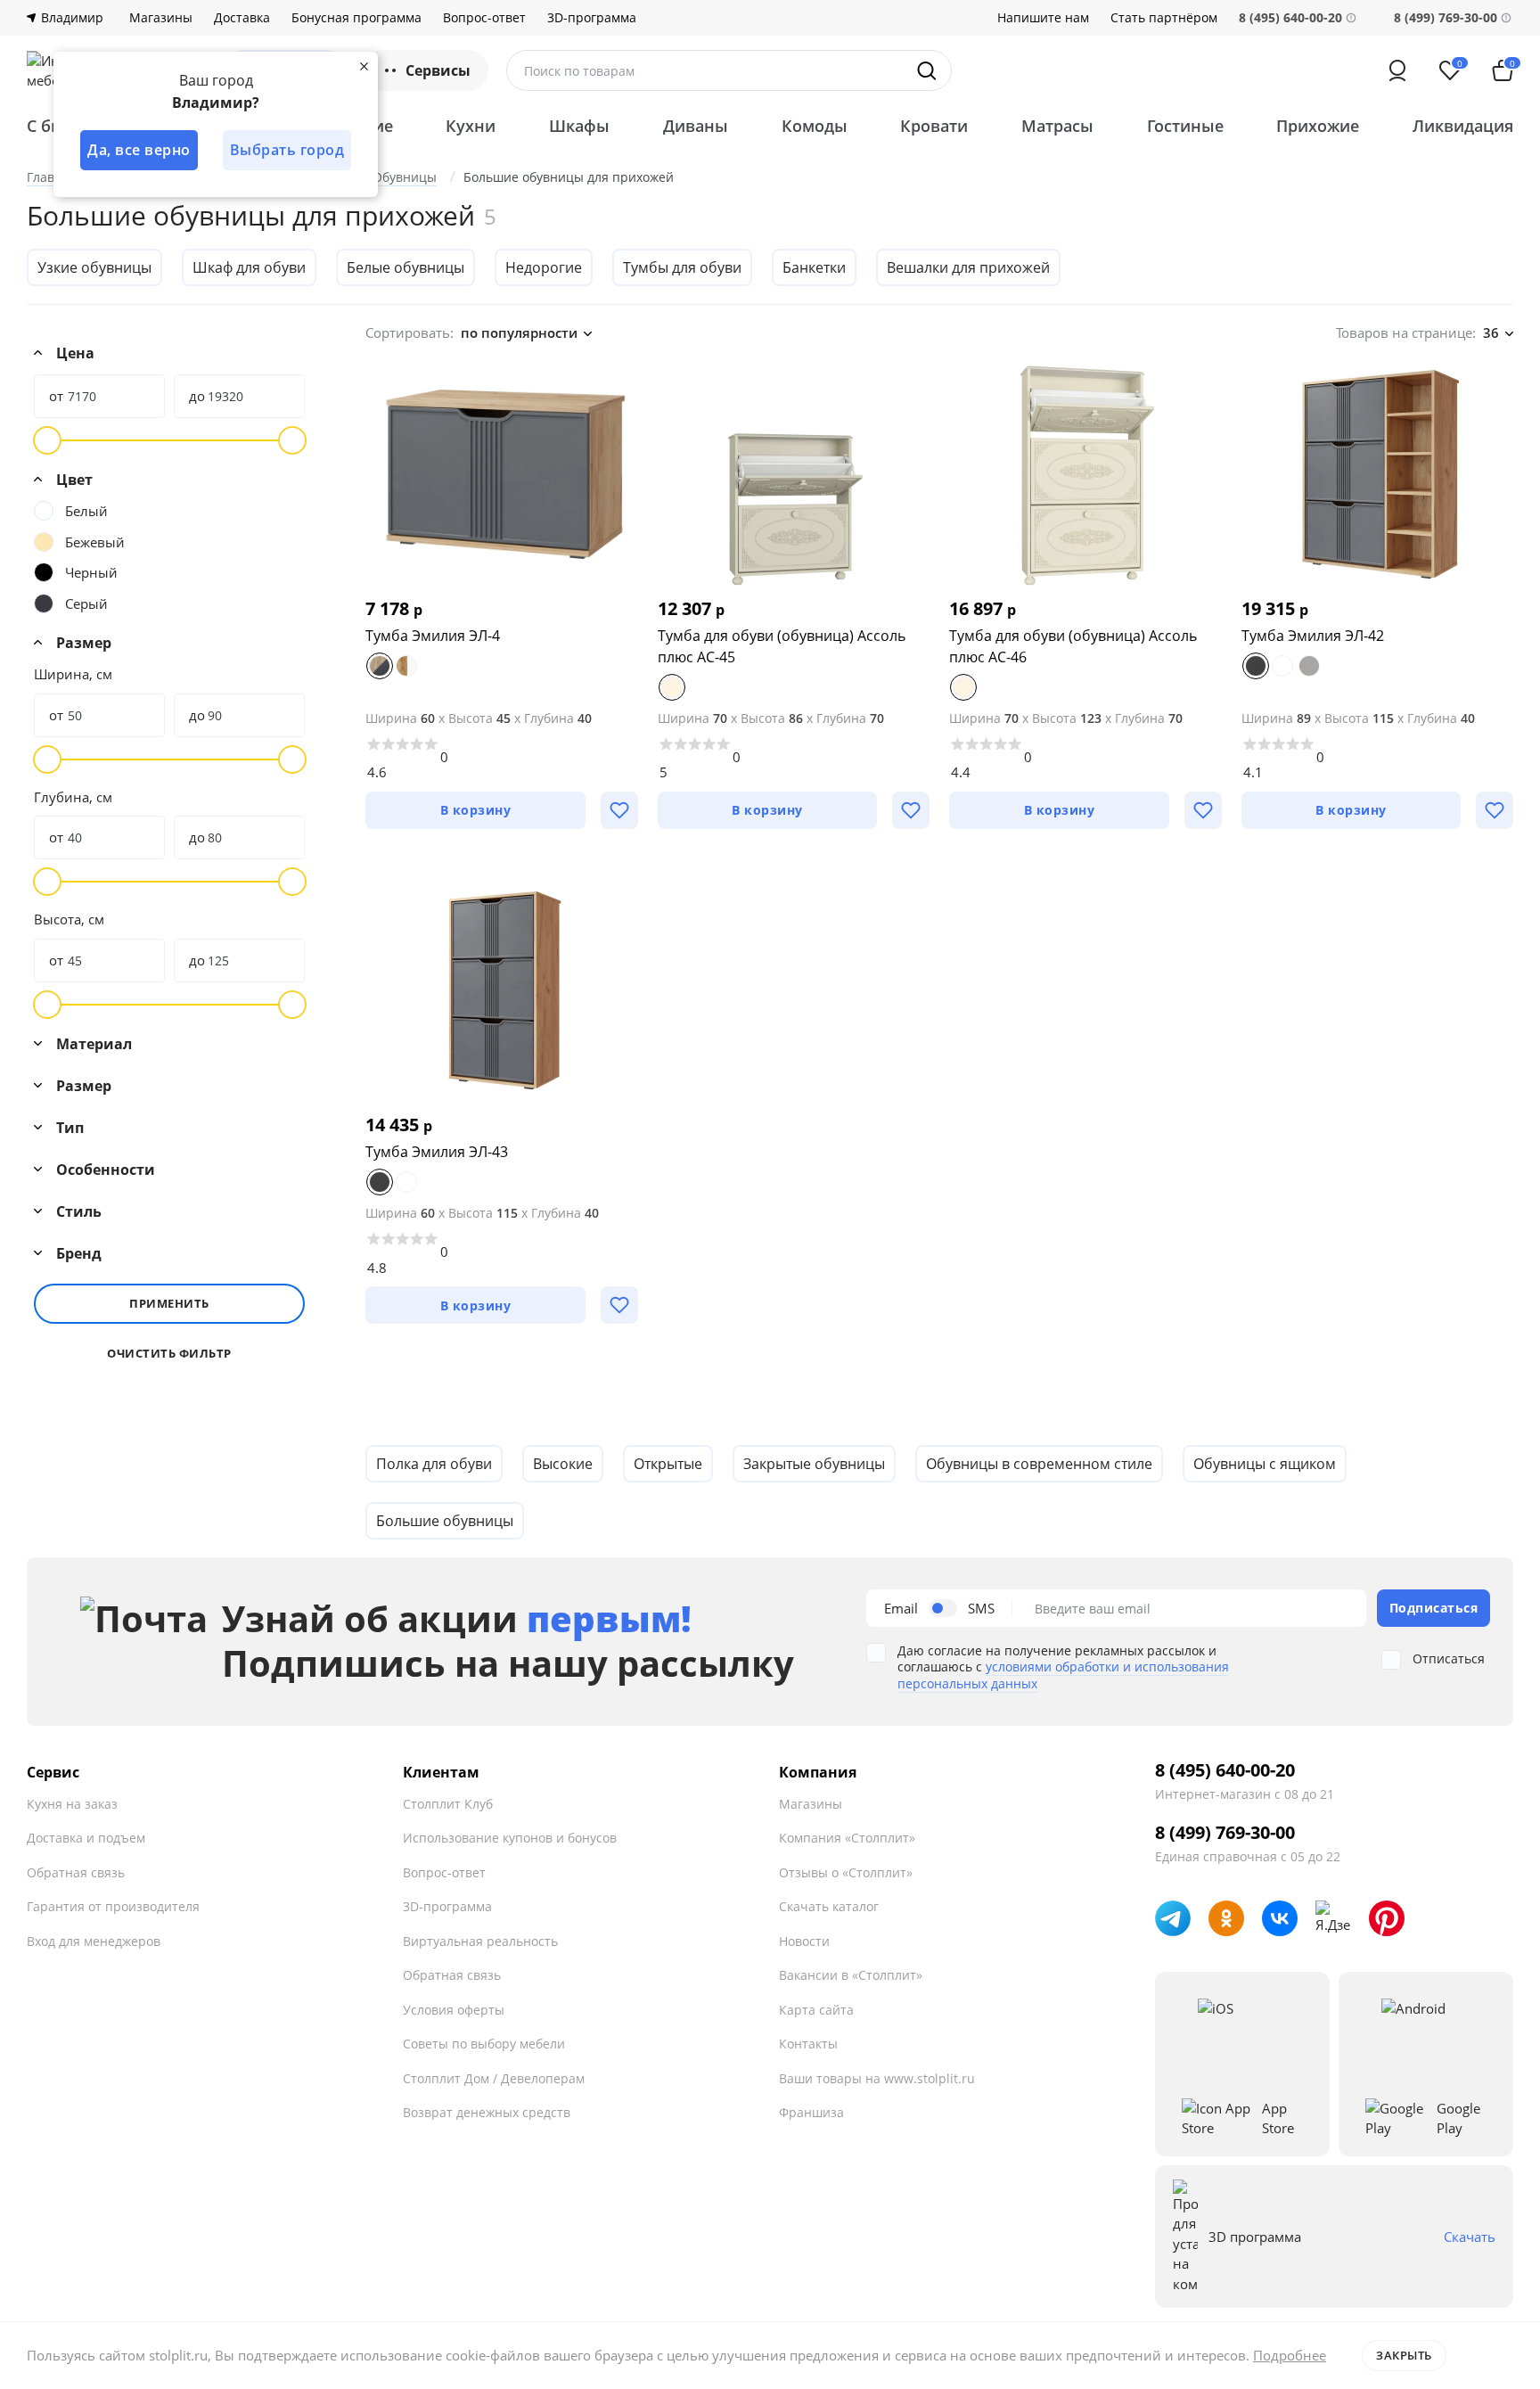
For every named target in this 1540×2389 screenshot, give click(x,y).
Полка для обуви (434, 1464)
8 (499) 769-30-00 (1446, 17)
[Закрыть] (364, 66)
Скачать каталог (829, 1906)
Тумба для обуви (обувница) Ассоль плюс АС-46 (1073, 646)
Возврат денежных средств (487, 2112)
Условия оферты (454, 2010)
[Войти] (1397, 70)
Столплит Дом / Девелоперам (494, 2078)
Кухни (471, 126)
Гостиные (1185, 126)
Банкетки (814, 267)
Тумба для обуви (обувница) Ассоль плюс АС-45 (782, 646)
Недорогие (544, 267)
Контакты (808, 2044)
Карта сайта (816, 2010)
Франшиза (811, 2112)
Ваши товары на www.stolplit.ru (877, 2078)
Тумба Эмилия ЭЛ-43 (437, 1152)
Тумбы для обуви (682, 267)
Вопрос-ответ (484, 18)
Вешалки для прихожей (968, 267)
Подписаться (1434, 1608)
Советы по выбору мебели (484, 2044)
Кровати (934, 126)
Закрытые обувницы (814, 1464)
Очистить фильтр (169, 1354)
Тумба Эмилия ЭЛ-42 (1313, 636)
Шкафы (579, 126)
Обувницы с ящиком (1265, 1464)
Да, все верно (139, 150)
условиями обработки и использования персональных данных (1063, 1675)
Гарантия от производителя (113, 1906)
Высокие (563, 1464)
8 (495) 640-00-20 (1225, 1770)
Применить (169, 1303)
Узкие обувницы (94, 267)
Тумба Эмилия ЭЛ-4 (433, 636)
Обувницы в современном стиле (1039, 1464)
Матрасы (1057, 126)
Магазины (161, 18)
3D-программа (592, 18)
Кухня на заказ (72, 1804)
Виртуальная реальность (480, 1941)
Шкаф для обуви (249, 267)
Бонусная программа (356, 18)
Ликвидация (1463, 126)
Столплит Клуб (448, 1804)
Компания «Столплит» (847, 1838)
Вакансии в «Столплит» (851, 1975)
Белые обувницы (405, 267)
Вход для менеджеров (94, 1941)
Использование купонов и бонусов (510, 1838)
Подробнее (1290, 2355)
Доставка (242, 18)
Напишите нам (1043, 18)
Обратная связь (76, 1872)
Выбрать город (287, 150)
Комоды (815, 126)
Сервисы (438, 70)
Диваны (696, 126)
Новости (804, 1941)
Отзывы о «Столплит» (846, 1872)
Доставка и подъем (86, 1838)
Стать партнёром (1164, 18)
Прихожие (1318, 126)
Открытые (668, 1464)
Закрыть (1404, 2355)
